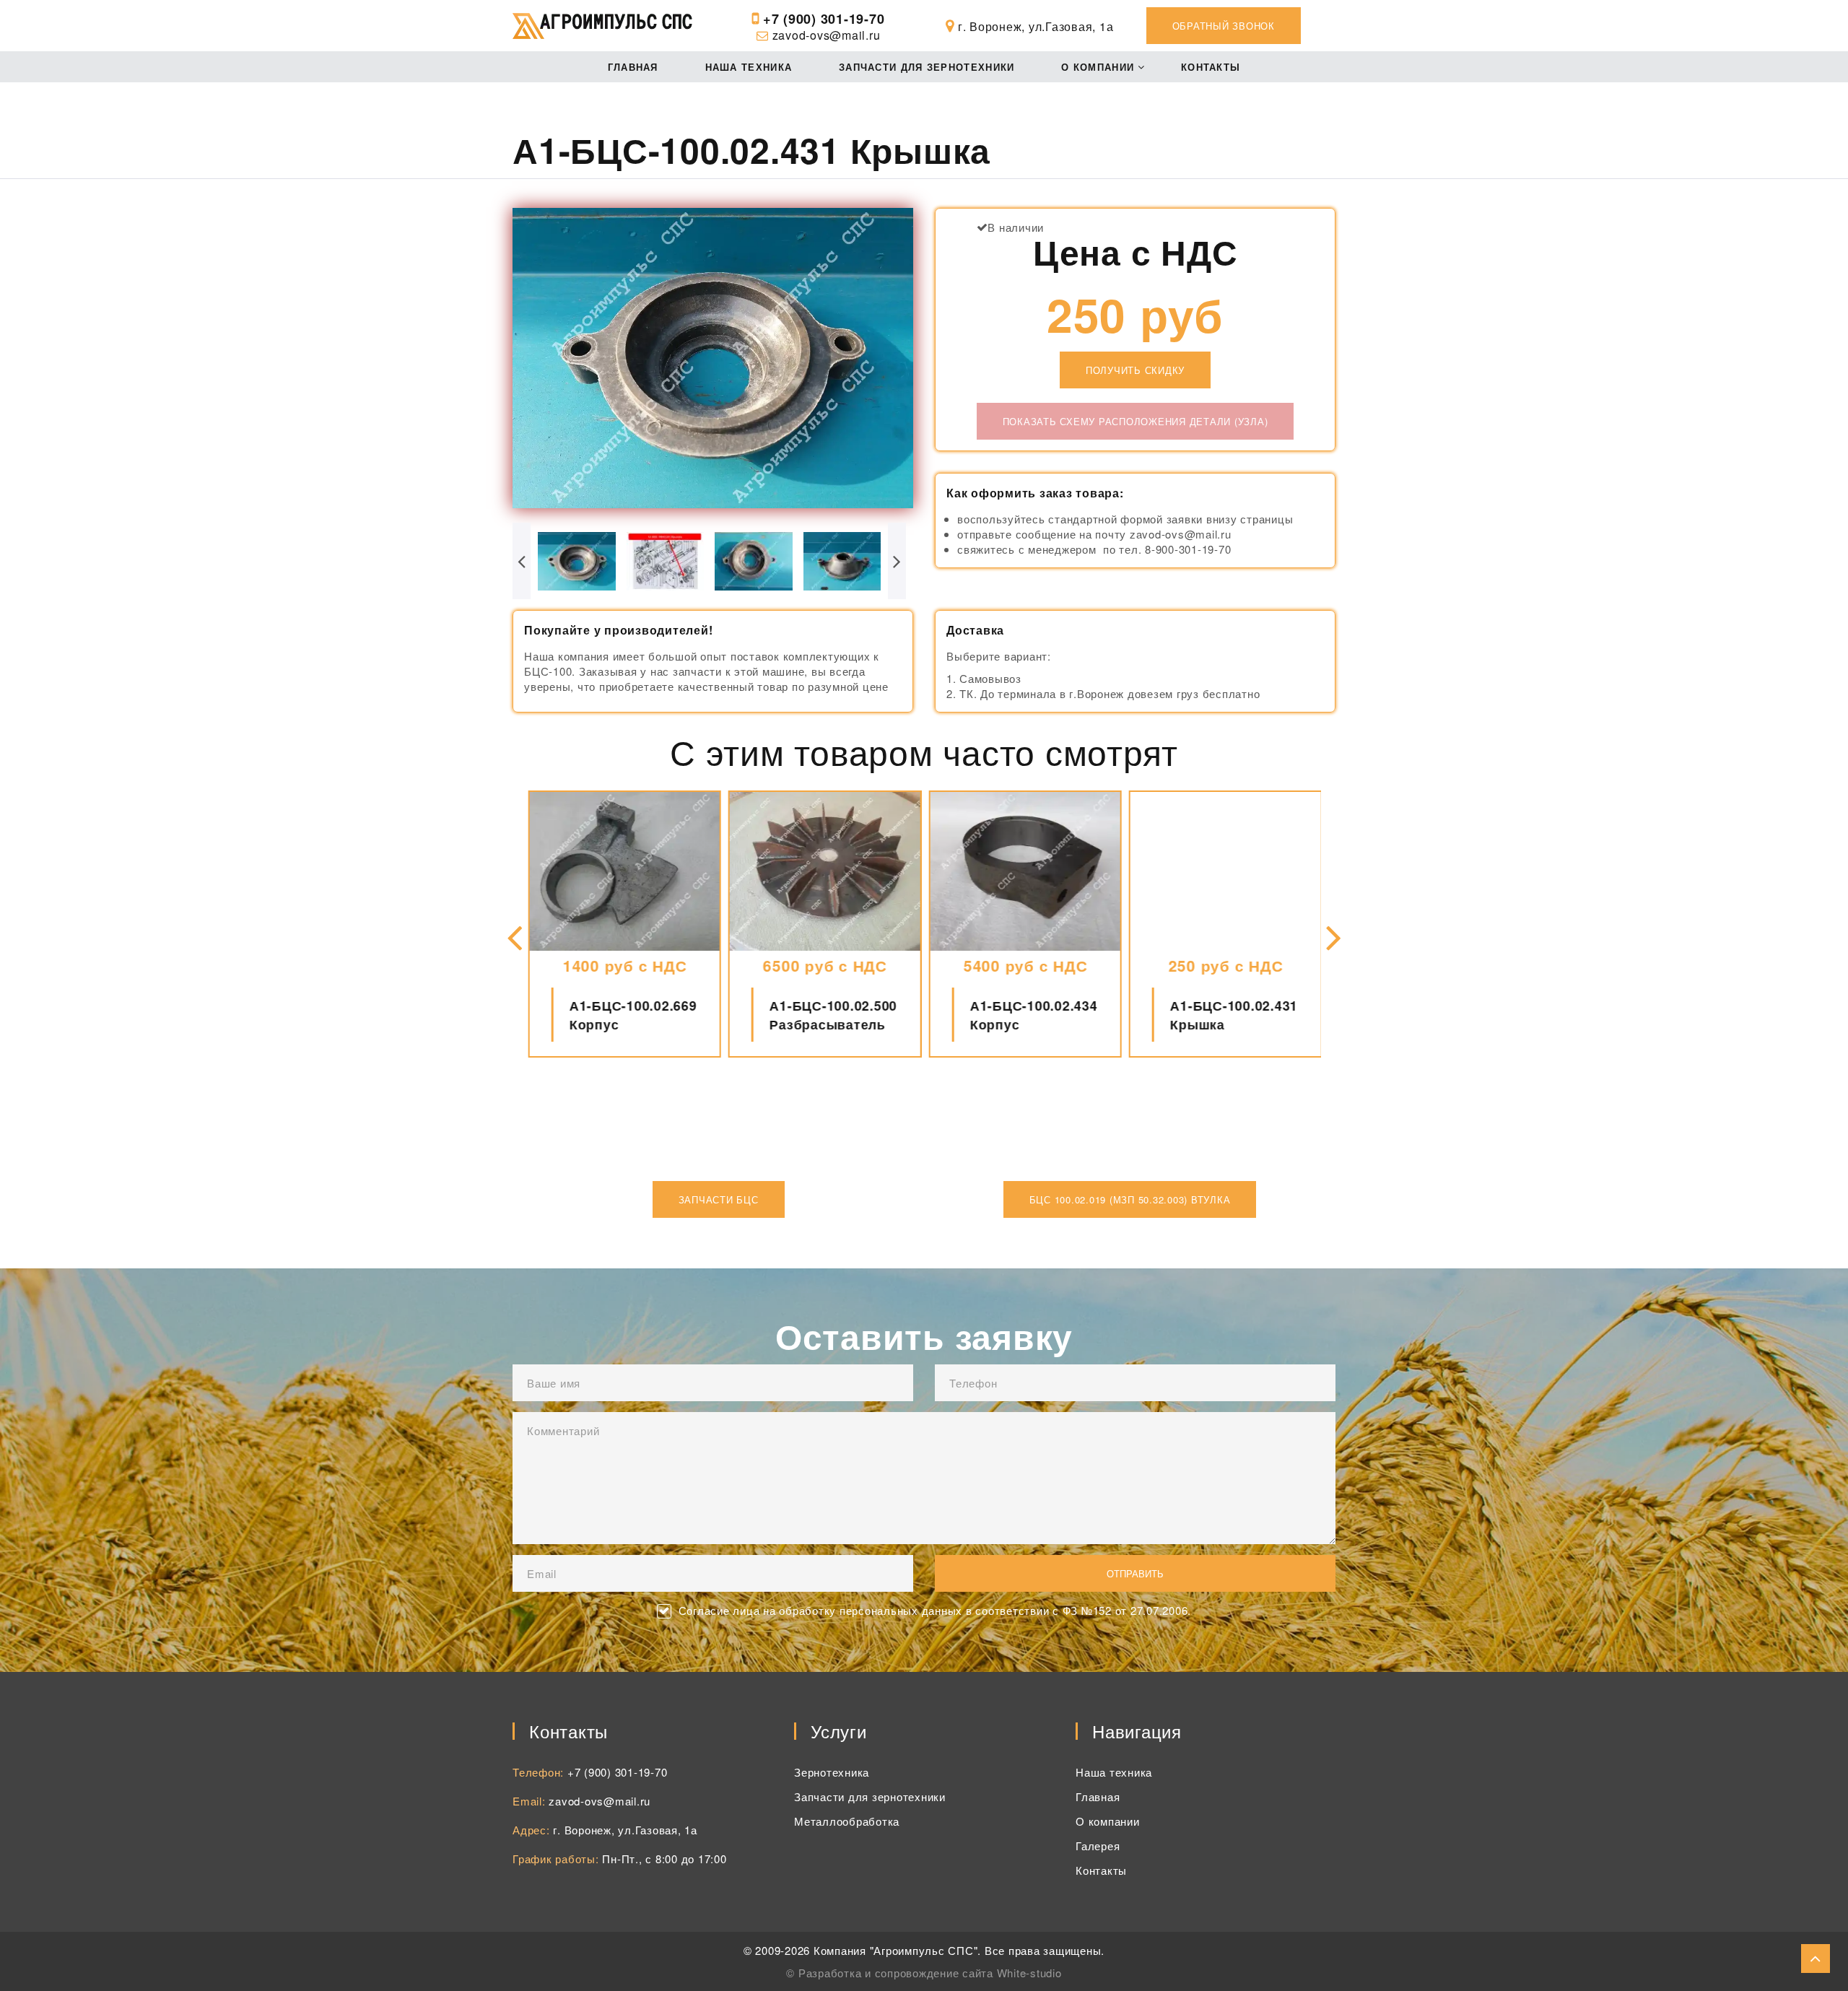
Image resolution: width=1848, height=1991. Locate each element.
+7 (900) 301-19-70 (824, 19)
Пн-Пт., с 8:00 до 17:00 (664, 1859)
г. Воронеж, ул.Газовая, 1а (625, 1830)
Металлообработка (847, 1821)
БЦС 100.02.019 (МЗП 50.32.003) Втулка (1130, 1199)
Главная (633, 67)
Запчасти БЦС (719, 1199)
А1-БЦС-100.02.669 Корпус (633, 1015)
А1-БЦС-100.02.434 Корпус (1033, 1015)
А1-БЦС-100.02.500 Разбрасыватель (833, 1015)
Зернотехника (832, 1772)
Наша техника (749, 67)
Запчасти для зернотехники (927, 67)
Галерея (1098, 1846)
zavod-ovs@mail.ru (827, 35)
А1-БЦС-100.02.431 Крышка (1233, 1015)
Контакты (1211, 67)
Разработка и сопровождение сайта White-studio (930, 1973)
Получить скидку (1135, 370)
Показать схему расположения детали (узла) (1136, 421)
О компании (1098, 67)
